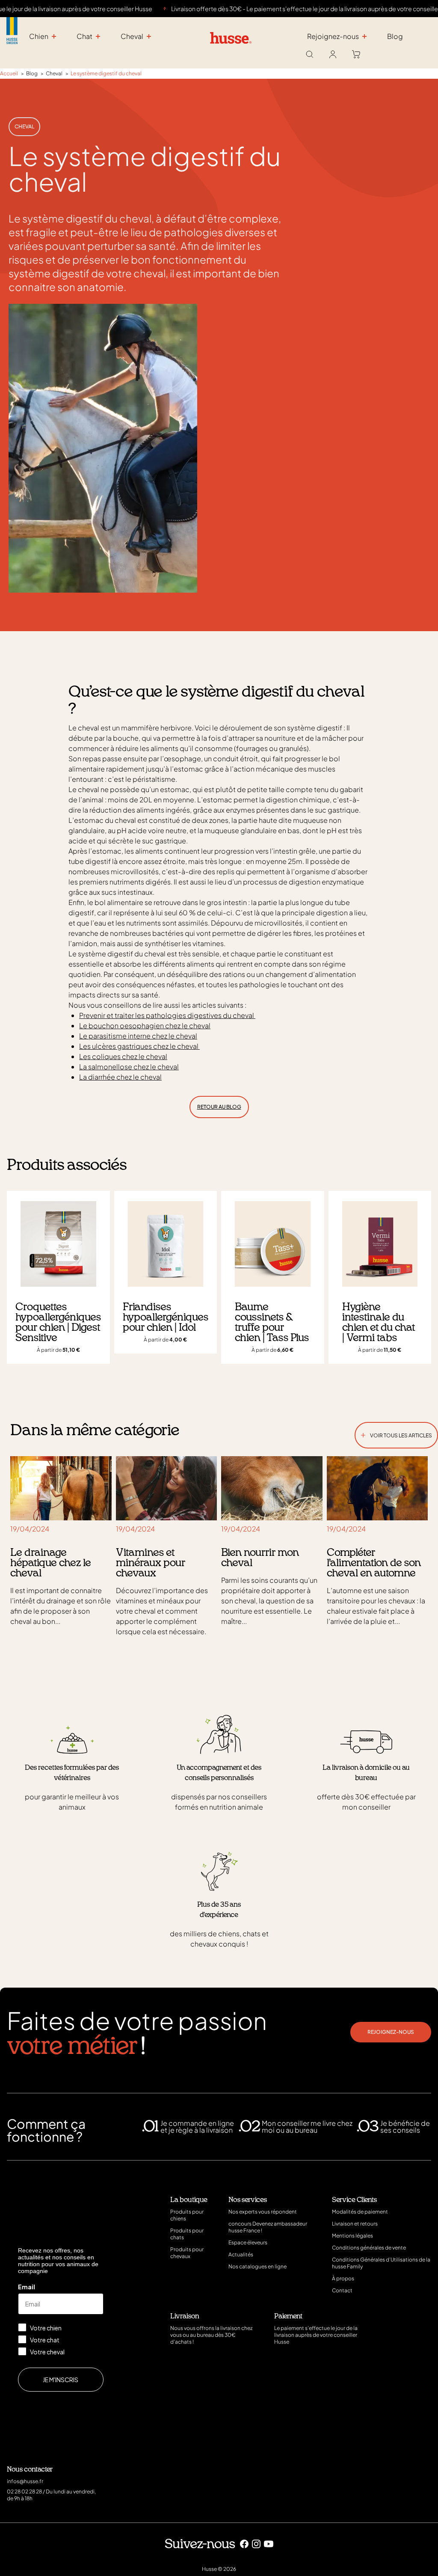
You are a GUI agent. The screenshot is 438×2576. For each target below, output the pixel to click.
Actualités (241, 2254)
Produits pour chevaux (187, 2253)
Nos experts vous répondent (263, 2212)
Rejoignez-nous (391, 2032)
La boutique (189, 2200)
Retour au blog (219, 1107)
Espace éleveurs (248, 2242)
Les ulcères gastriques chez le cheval (139, 1046)
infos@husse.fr (25, 2481)
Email (27, 2287)
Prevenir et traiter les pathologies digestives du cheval (167, 1015)
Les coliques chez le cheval (123, 1056)
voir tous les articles (396, 1434)
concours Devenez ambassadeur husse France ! (268, 2227)
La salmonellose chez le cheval (129, 1067)
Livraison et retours (355, 2224)
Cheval (24, 126)
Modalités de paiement (360, 2212)
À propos (343, 2278)
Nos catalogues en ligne (257, 2266)
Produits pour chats (187, 2234)
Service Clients (354, 2200)
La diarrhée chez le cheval (120, 1077)
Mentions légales (352, 2236)
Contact (342, 2290)
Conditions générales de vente (369, 2248)
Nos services (248, 2200)
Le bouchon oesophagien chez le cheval (145, 1025)
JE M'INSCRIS (61, 2380)
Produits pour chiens (187, 2215)
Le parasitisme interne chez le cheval (138, 1036)
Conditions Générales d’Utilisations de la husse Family (381, 2263)
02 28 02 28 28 (24, 2491)
